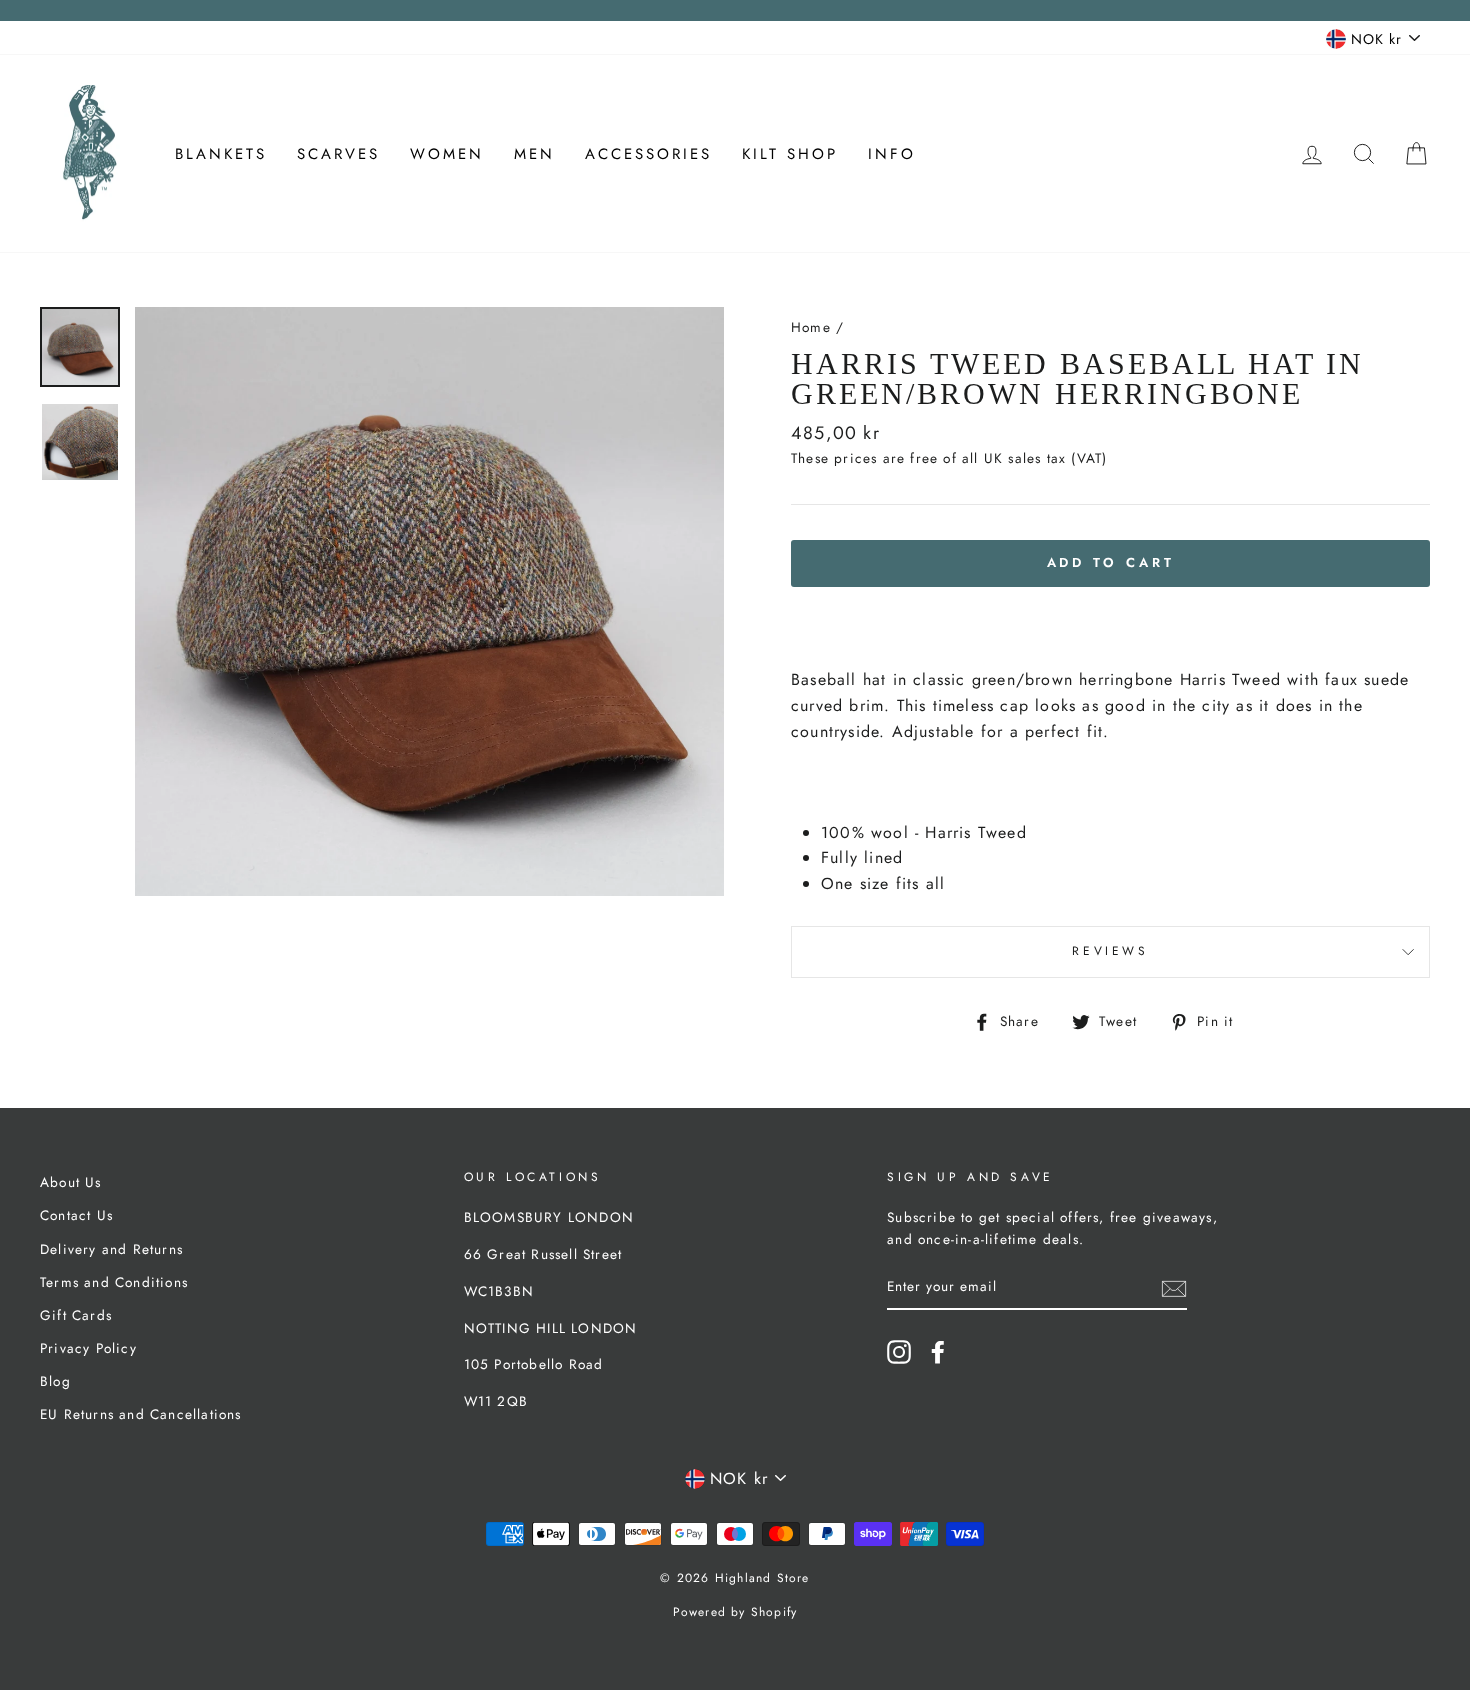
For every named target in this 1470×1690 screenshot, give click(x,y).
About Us (71, 1182)
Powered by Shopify (735, 1612)
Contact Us (76, 1215)
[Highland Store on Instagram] (899, 1352)
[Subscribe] (1174, 1288)
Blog (55, 1381)
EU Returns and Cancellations (141, 1414)
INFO (892, 154)
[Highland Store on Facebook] (938, 1352)
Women (447, 154)
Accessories (648, 154)
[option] (429, 601)
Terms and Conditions (114, 1282)
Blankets (221, 154)
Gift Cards (76, 1315)
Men (534, 154)
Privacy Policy (88, 1348)
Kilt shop (790, 154)
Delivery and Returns (111, 1249)
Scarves (338, 154)
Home (811, 327)
